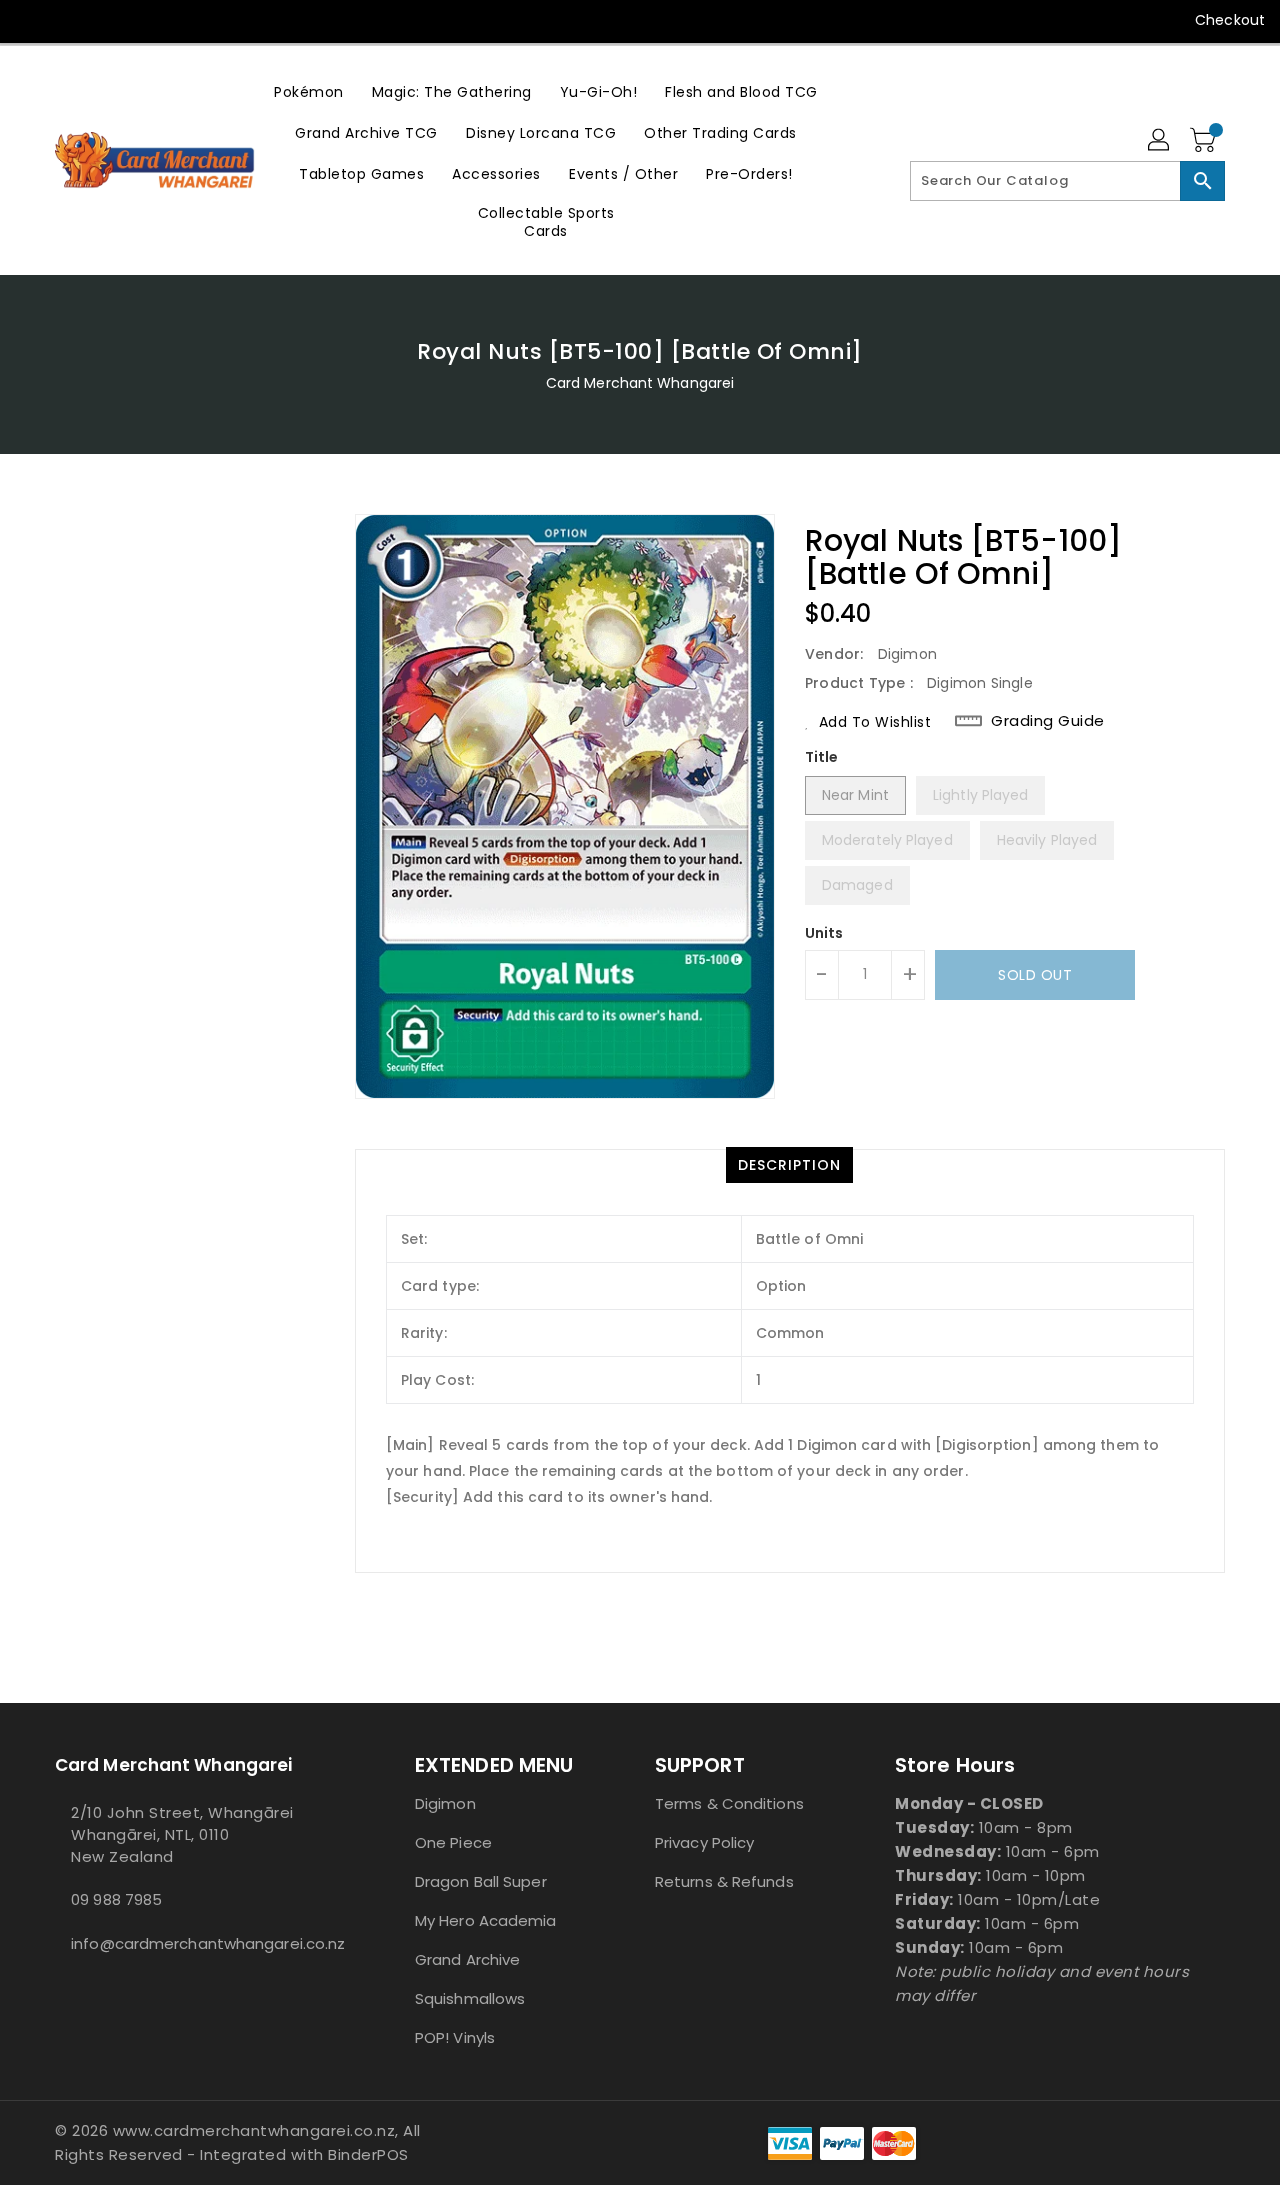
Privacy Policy (704, 1842)
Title (822, 757)
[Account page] (1160, 141)
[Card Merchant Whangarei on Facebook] (32, 20)
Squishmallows (470, 1998)
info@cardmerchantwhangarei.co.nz (195, 1943)
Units (824, 933)
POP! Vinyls (455, 2037)
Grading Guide (1048, 721)
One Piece (453, 1842)
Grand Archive (467, 1959)
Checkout (1230, 20)
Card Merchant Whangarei (640, 383)
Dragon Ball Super (481, 1881)
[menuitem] (309, 91)
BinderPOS (368, 2154)
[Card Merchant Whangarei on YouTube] (70, 20)
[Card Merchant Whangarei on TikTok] (108, 20)
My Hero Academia (486, 1920)
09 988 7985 (116, 1899)
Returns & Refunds (724, 1881)
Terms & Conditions (729, 1803)
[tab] (789, 1165)
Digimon (445, 1803)
